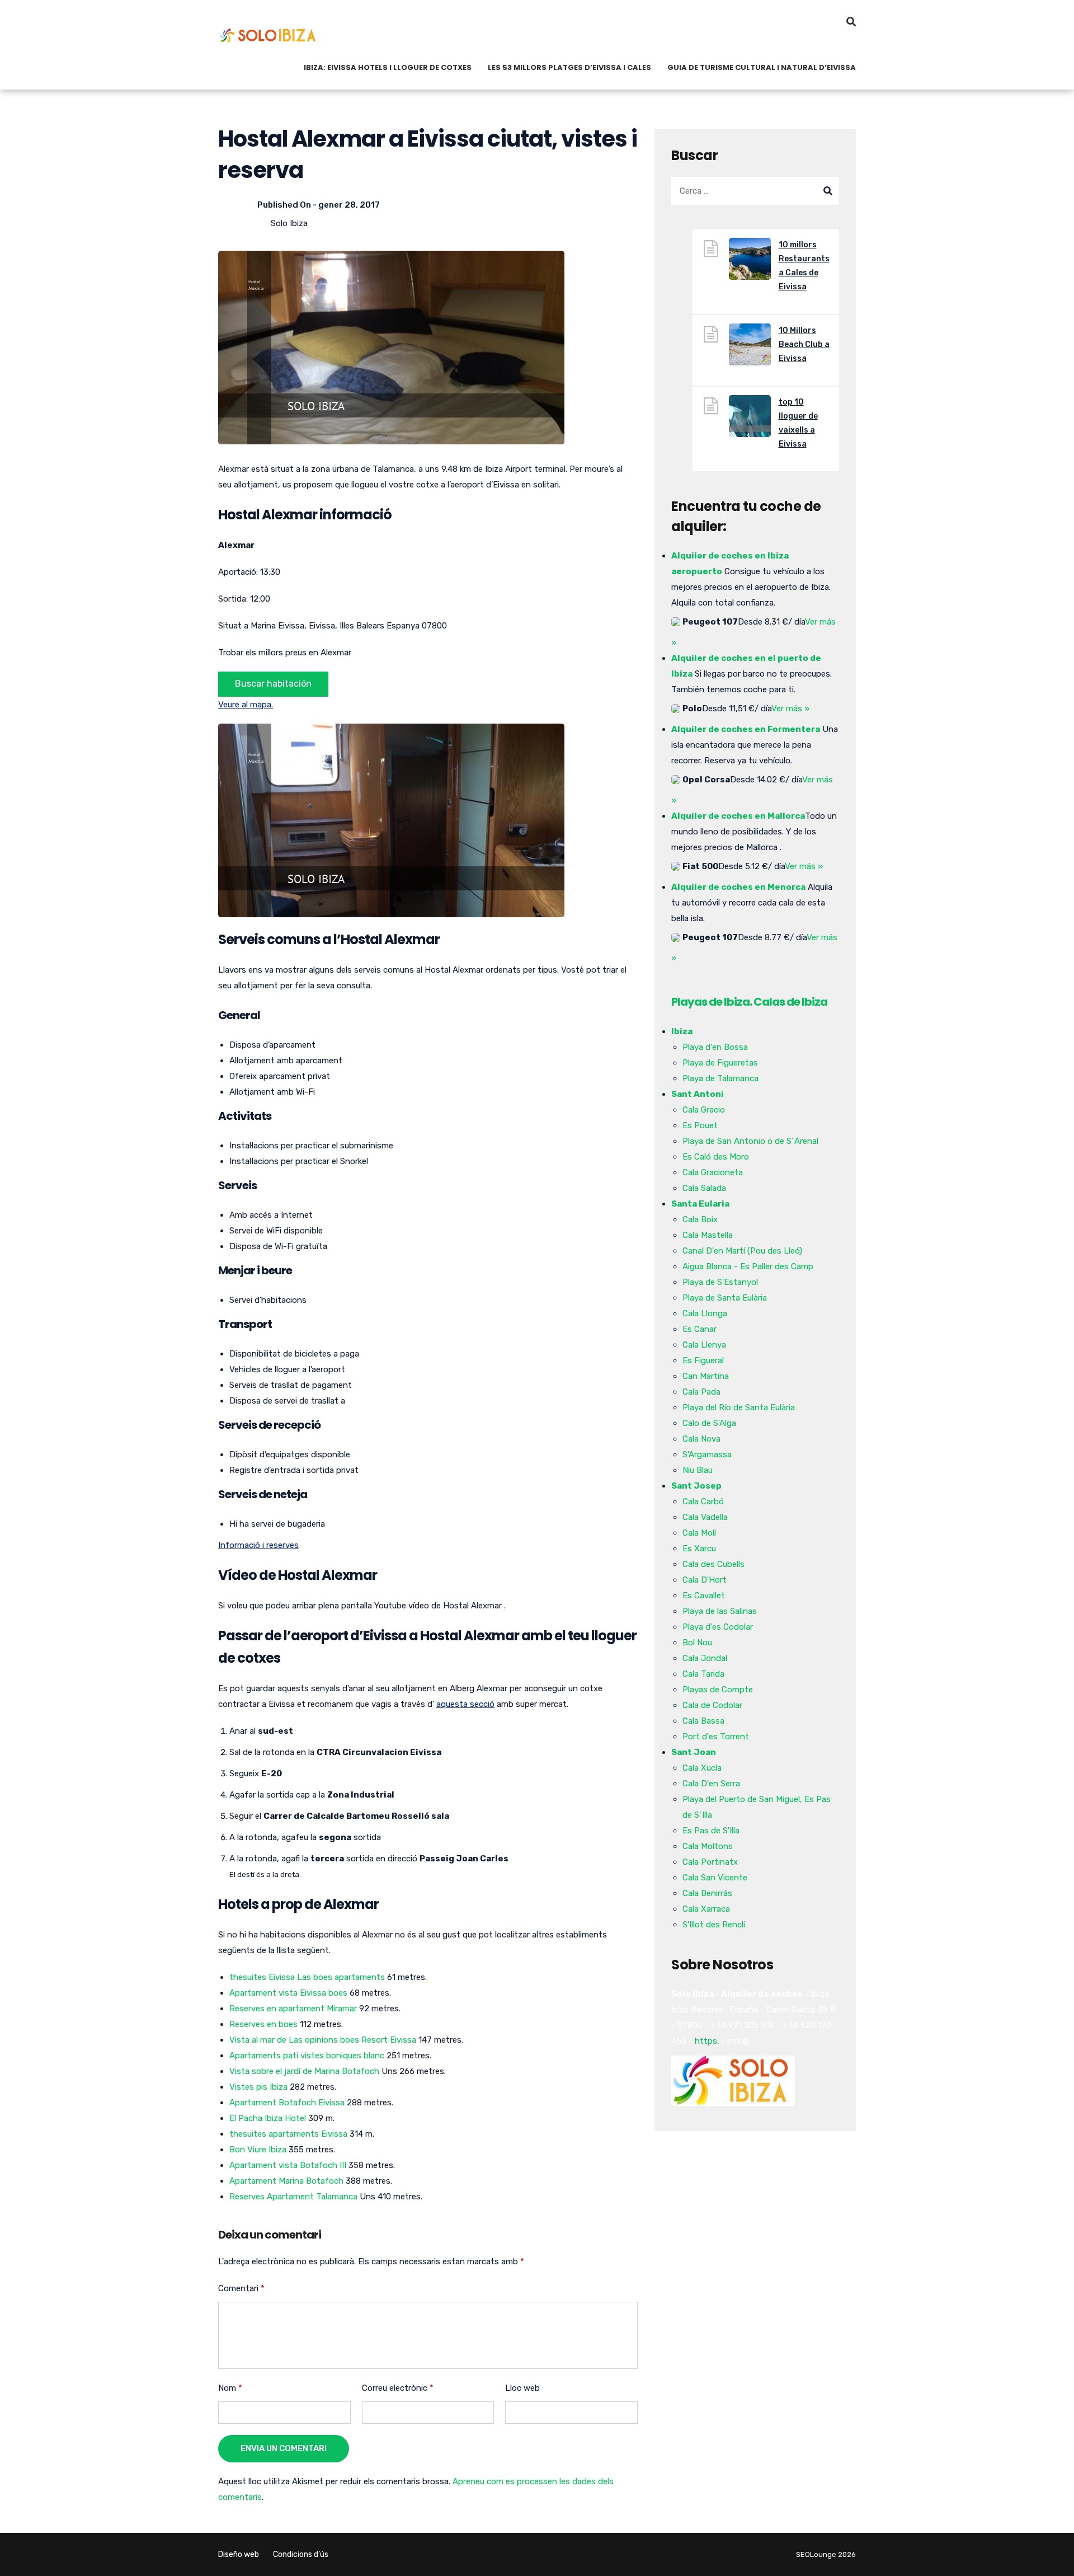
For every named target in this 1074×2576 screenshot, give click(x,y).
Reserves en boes (263, 2024)
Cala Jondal (705, 1658)
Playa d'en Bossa (715, 1047)
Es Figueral (703, 1360)
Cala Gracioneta (713, 1172)
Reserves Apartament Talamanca (293, 2197)
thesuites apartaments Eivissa (288, 2134)
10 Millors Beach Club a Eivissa (804, 344)
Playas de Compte (718, 1690)
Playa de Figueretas (720, 1063)
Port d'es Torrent (716, 1737)
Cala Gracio (704, 1110)
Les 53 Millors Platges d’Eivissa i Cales (569, 67)
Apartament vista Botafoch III (288, 2165)
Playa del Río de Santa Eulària (739, 1407)
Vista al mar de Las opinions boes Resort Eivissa (323, 2040)
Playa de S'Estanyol (720, 1282)
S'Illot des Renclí (714, 1925)
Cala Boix (700, 1219)
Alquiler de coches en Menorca (738, 887)
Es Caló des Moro (716, 1157)
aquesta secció (465, 1704)
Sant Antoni (698, 1094)
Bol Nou (697, 1643)
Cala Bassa (703, 1721)
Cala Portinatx (710, 1862)
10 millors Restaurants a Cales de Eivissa (804, 266)
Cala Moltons (708, 1846)
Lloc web (522, 2388)
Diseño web (239, 2554)
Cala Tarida (703, 1674)
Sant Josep (696, 1486)
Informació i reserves (258, 1545)
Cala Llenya (704, 1345)
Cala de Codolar (712, 1705)
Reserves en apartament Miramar (293, 2009)
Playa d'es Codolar (718, 1627)
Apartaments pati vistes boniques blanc (307, 2056)
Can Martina (706, 1376)
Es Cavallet (704, 1596)
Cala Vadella (705, 1517)
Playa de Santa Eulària (725, 1298)
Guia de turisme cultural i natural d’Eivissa (762, 67)
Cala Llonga (705, 1313)
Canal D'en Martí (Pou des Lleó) (742, 1251)
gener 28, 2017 (349, 205)
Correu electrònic (398, 2388)
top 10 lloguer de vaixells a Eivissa (798, 423)
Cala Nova (701, 1439)
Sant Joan (694, 1752)
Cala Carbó (703, 1502)
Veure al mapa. (246, 705)
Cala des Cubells (713, 1564)
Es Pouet (700, 1125)
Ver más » (790, 708)
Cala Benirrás (707, 1893)
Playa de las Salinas (720, 1611)
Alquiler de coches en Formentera (746, 729)
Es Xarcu (699, 1549)
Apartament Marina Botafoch (286, 2181)
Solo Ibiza (289, 223)
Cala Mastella (708, 1235)
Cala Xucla (702, 1768)
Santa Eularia (700, 1204)
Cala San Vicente (715, 1878)
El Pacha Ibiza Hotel (268, 2118)
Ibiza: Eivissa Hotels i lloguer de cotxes (388, 67)
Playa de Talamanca (720, 1078)
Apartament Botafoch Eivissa (287, 2103)
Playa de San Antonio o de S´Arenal (750, 1141)
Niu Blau (698, 1470)
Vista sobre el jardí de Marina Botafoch (304, 2071)
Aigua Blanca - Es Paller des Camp (748, 1266)
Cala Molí (699, 1533)
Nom (230, 2388)
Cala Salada (704, 1188)
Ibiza (682, 1031)
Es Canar (699, 1329)
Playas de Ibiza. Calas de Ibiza (749, 1002)
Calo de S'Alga (709, 1423)
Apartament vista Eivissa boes (288, 1993)
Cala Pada (701, 1392)
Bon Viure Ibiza (258, 2150)
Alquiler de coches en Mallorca (738, 816)
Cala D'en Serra (711, 1784)
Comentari (241, 2288)
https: (707, 2041)
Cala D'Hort (705, 1580)
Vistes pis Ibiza (258, 2087)
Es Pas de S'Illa (711, 1831)
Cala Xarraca (706, 1909)
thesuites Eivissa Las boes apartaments (307, 1977)
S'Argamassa (707, 1454)
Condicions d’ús (301, 2554)
